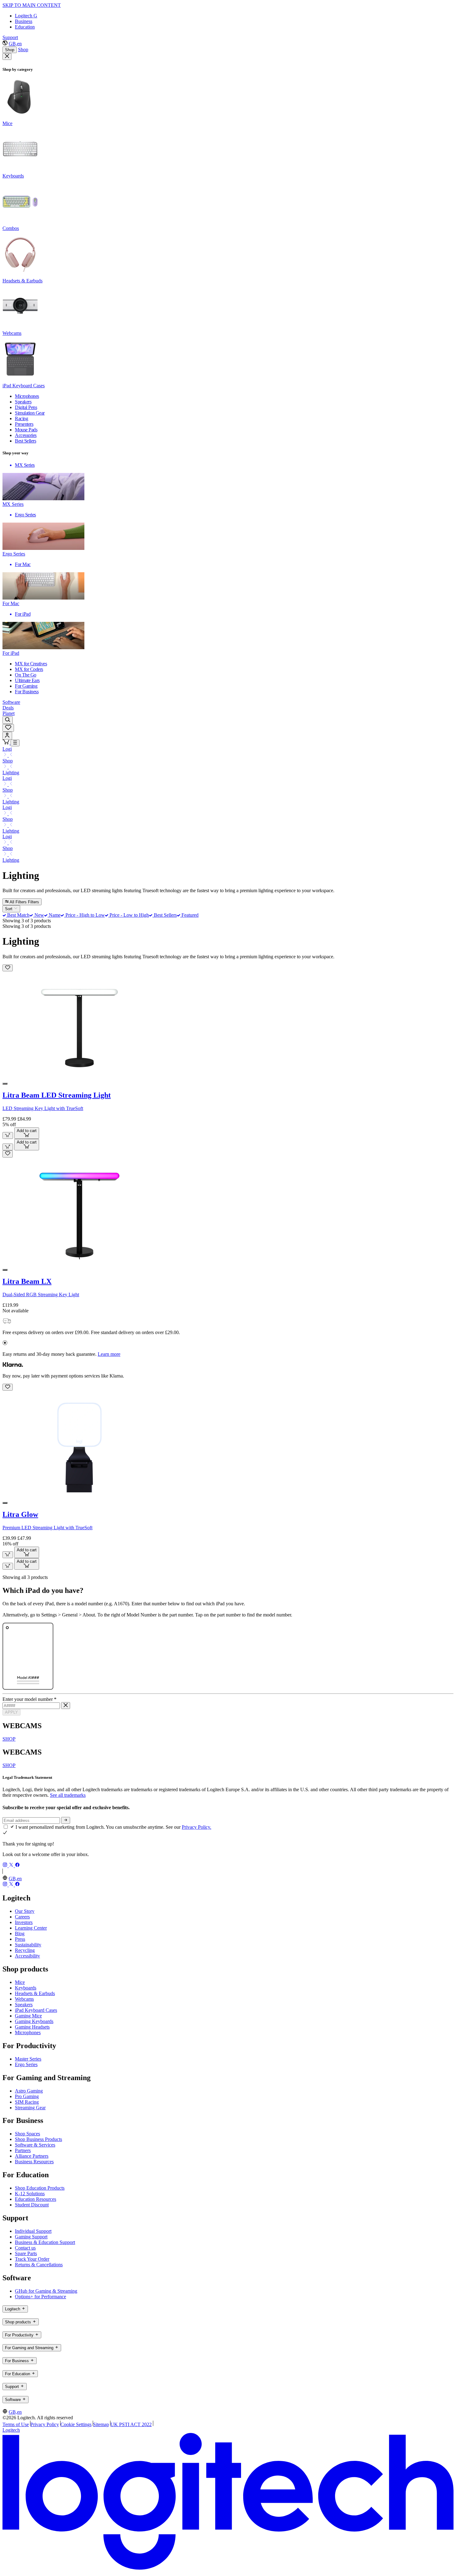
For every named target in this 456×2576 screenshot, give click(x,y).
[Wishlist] (8, 728)
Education (25, 27)
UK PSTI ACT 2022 (131, 2424)
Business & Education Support (45, 2242)
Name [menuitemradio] (54, 915)
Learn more (109, 1354)
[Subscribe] (66, 1820)
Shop (10, 50)
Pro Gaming (27, 2096)
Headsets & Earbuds (35, 1993)
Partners (23, 2150)
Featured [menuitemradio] (189, 915)
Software (11, 702)
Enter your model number (29, 1699)
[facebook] (17, 1866)
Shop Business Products (38, 2139)
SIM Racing (27, 2102)
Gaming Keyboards (34, 2021)
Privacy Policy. (197, 1827)
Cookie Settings (76, 2424)
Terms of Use (16, 2424)
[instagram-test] (6, 1866)
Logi (7, 749)
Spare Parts (26, 2253)
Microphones (28, 2032)
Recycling (25, 1950)
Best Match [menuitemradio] (18, 915)
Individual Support (33, 2231)
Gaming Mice (28, 2016)
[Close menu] (7, 56)
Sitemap (101, 2424)
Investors (24, 1922)
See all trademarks (68, 1795)
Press (20, 1939)
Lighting (11, 773)
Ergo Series (26, 2064)
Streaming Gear (30, 2108)
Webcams (24, 1999)
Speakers (24, 2005)
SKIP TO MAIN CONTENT (32, 5)
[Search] (8, 720)
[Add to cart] (8, 1135)
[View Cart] (7, 743)
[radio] (5, 1084)
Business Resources (34, 2162)
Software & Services (35, 2145)
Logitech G (26, 16)
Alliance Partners (32, 2156)
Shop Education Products (40, 2188)
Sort (9, 909)
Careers (22, 1917)
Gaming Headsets (32, 2027)
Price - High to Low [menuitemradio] (84, 915)
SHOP (9, 1739)
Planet (9, 713)
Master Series (28, 2059)
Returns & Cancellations (39, 2265)
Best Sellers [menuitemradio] (165, 915)
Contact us (25, 2248)
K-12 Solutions (30, 2194)
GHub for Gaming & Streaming (46, 2291)
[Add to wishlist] (8, 968)
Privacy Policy (45, 2424)
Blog (20, 1933)
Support (10, 37)
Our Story (25, 1911)
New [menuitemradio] (38, 915)
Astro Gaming (29, 2091)
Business (24, 21)
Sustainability (28, 1945)
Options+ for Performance (40, 2297)
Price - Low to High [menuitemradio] (129, 915)
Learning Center (31, 1928)
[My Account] (7, 736)
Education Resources (36, 2199)
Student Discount (32, 2205)
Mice (20, 1982)
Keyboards (26, 1988)
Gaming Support (31, 2237)
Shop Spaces (27, 2134)
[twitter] (12, 1866)
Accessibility (27, 1956)
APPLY (11, 1712)
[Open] (15, 743)
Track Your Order (32, 2259)
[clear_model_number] (66, 1706)
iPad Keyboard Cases (36, 2010)
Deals (8, 708)
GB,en (15, 44)
